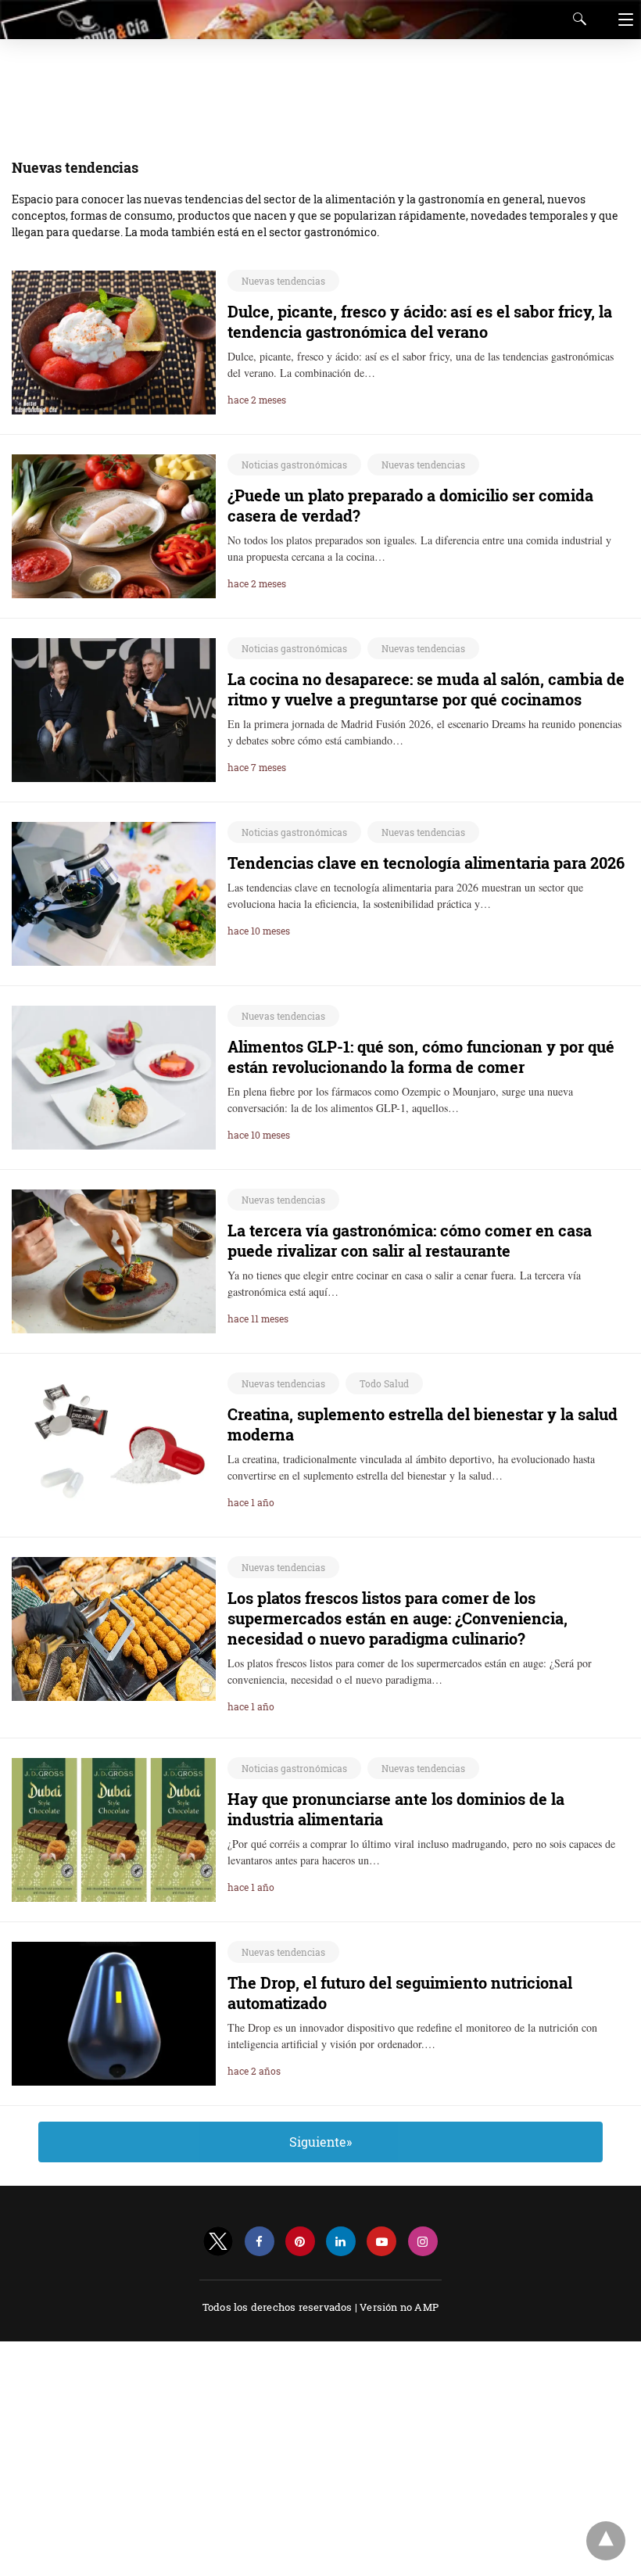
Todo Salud (384, 1383)
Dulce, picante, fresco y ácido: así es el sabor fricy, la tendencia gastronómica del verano (420, 321)
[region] (316, 90)
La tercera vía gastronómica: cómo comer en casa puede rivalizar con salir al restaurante (410, 1240)
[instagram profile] (423, 2242)
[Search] (576, 19)
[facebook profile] (260, 2242)
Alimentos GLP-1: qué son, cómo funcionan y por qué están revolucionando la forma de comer (421, 1057)
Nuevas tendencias (283, 281)
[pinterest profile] (300, 2242)
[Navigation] (622, 20)
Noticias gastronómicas (294, 465)
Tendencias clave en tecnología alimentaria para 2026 (426, 863)
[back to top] (606, 2541)
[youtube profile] (381, 2242)
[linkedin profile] (341, 2242)
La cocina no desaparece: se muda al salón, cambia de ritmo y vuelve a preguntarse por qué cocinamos (426, 689)
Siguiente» (320, 2142)
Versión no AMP (399, 2307)
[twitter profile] (218, 2242)
